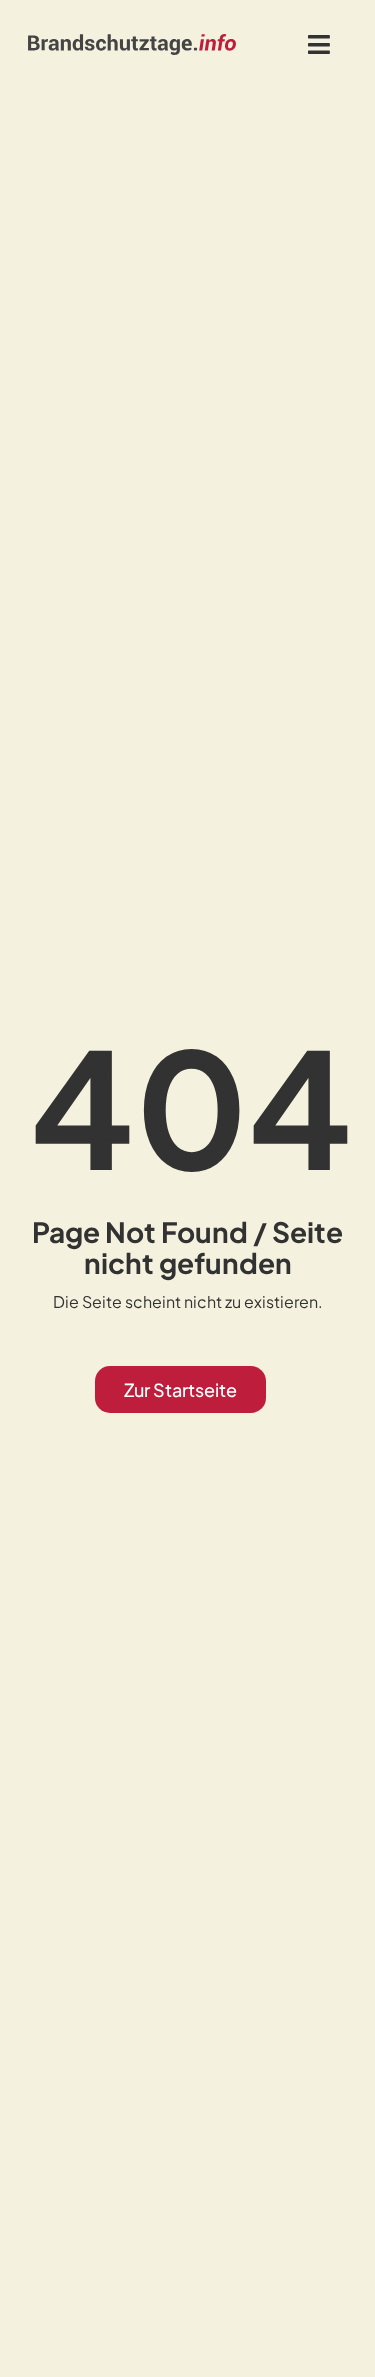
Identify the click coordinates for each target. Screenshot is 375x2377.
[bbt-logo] (131, 40)
